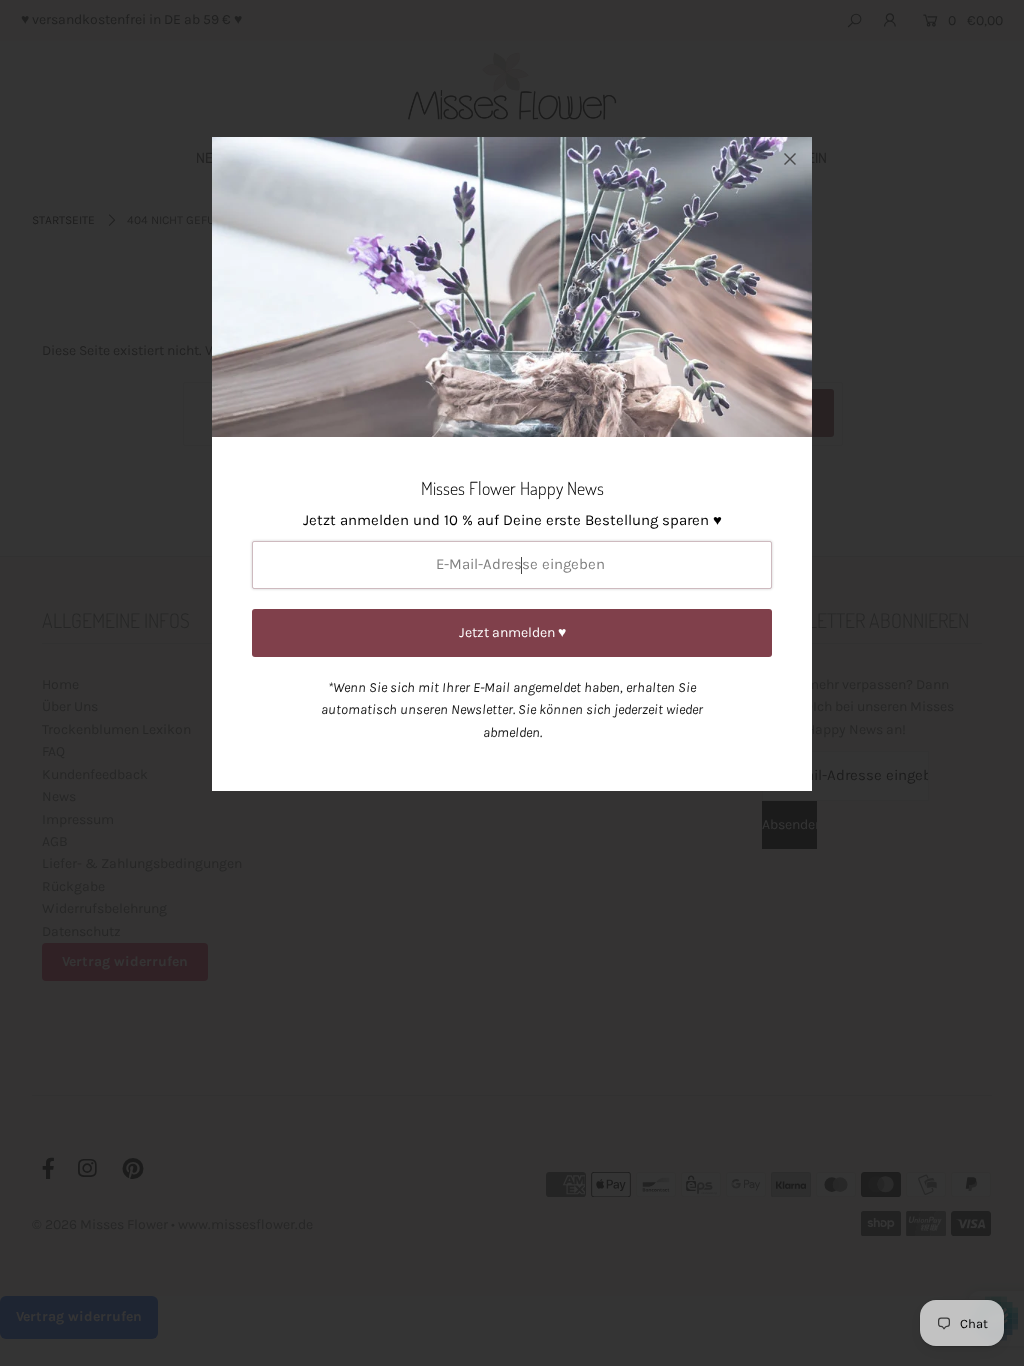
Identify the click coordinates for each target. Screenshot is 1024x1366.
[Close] (790, 159)
